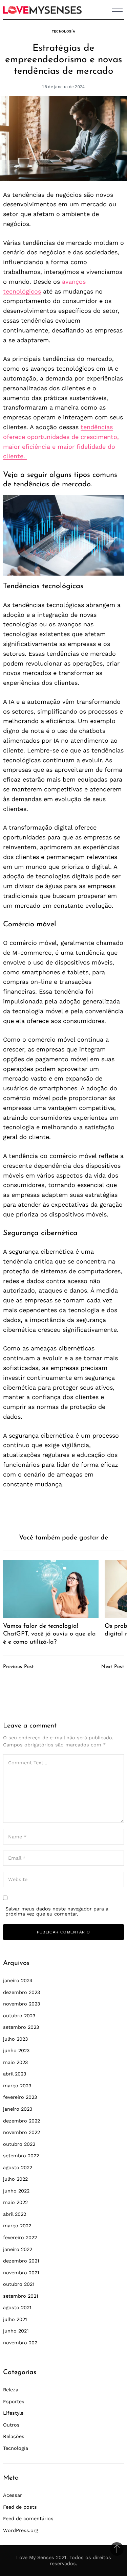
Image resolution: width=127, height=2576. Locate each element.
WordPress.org (21, 2530)
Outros (11, 2425)
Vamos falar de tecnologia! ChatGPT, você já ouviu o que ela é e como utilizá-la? (49, 1634)
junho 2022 (16, 2191)
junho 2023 (16, 2050)
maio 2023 (15, 2062)
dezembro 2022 (22, 2121)
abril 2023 (15, 2074)
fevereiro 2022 (20, 2237)
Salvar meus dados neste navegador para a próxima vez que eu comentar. (57, 1911)
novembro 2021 (21, 2273)
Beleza (11, 2390)
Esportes (14, 2401)
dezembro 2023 (22, 1992)
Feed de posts (20, 2507)
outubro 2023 (19, 2016)
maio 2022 (15, 2202)
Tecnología (64, 31)
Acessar (13, 2495)
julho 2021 (15, 2319)
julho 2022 (15, 2179)
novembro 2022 (22, 2132)
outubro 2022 (19, 2144)
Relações (14, 2436)
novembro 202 (20, 2343)
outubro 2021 (19, 2284)
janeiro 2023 (18, 2109)
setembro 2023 (21, 2027)
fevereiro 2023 (20, 2097)
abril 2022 (15, 2214)
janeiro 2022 (18, 2249)
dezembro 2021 (21, 2261)
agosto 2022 (18, 2167)
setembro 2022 (21, 2156)
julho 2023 (15, 2039)
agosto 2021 (17, 2307)
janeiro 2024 (18, 1980)
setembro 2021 (21, 2296)
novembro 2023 (22, 2004)
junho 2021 (16, 2331)
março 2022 (17, 2226)
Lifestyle (13, 2413)
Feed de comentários (28, 2519)
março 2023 (17, 2086)
